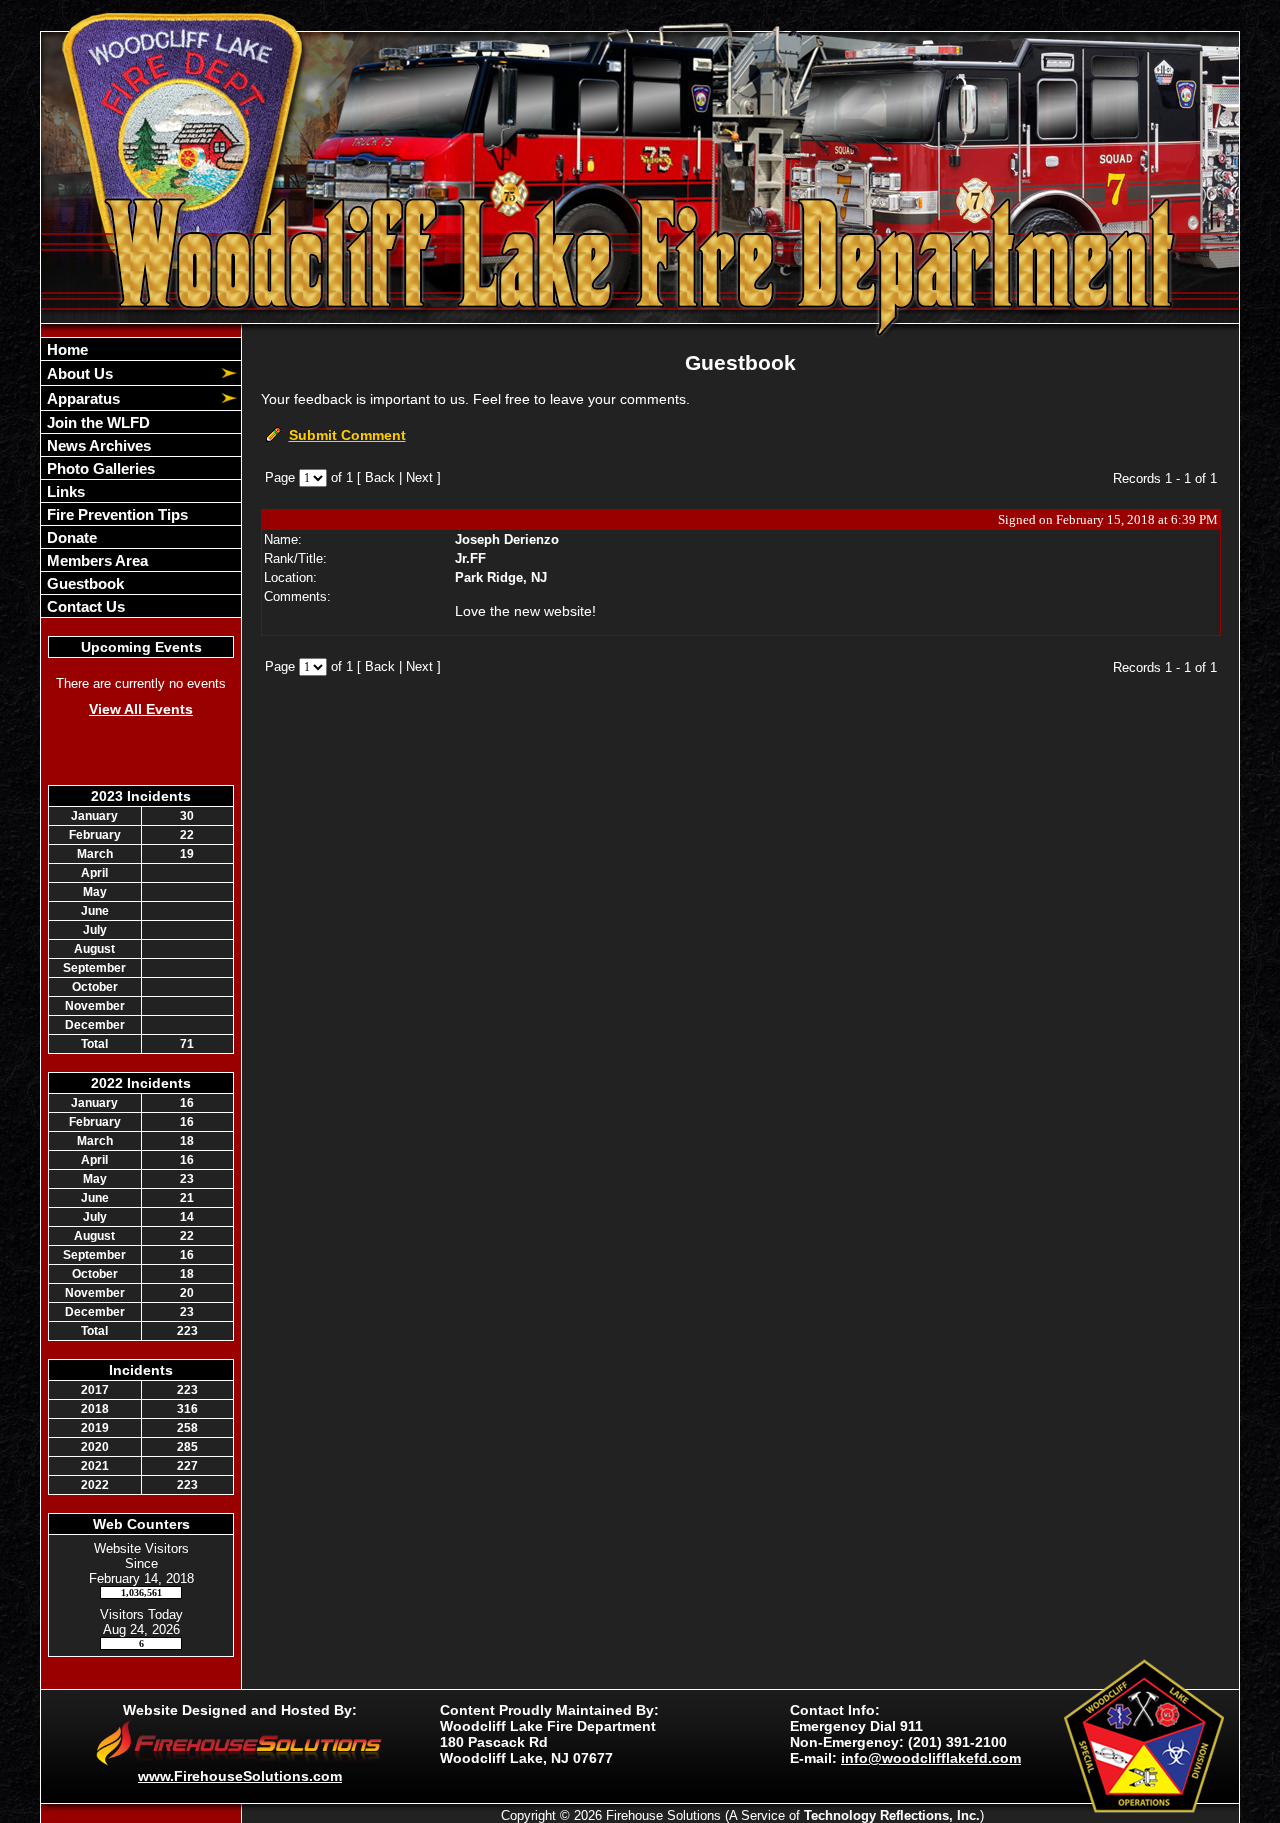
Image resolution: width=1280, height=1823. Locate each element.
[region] (141, 477)
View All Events (141, 709)
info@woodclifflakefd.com (931, 1758)
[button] (130, 373)
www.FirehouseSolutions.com (240, 1776)
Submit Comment (347, 435)
